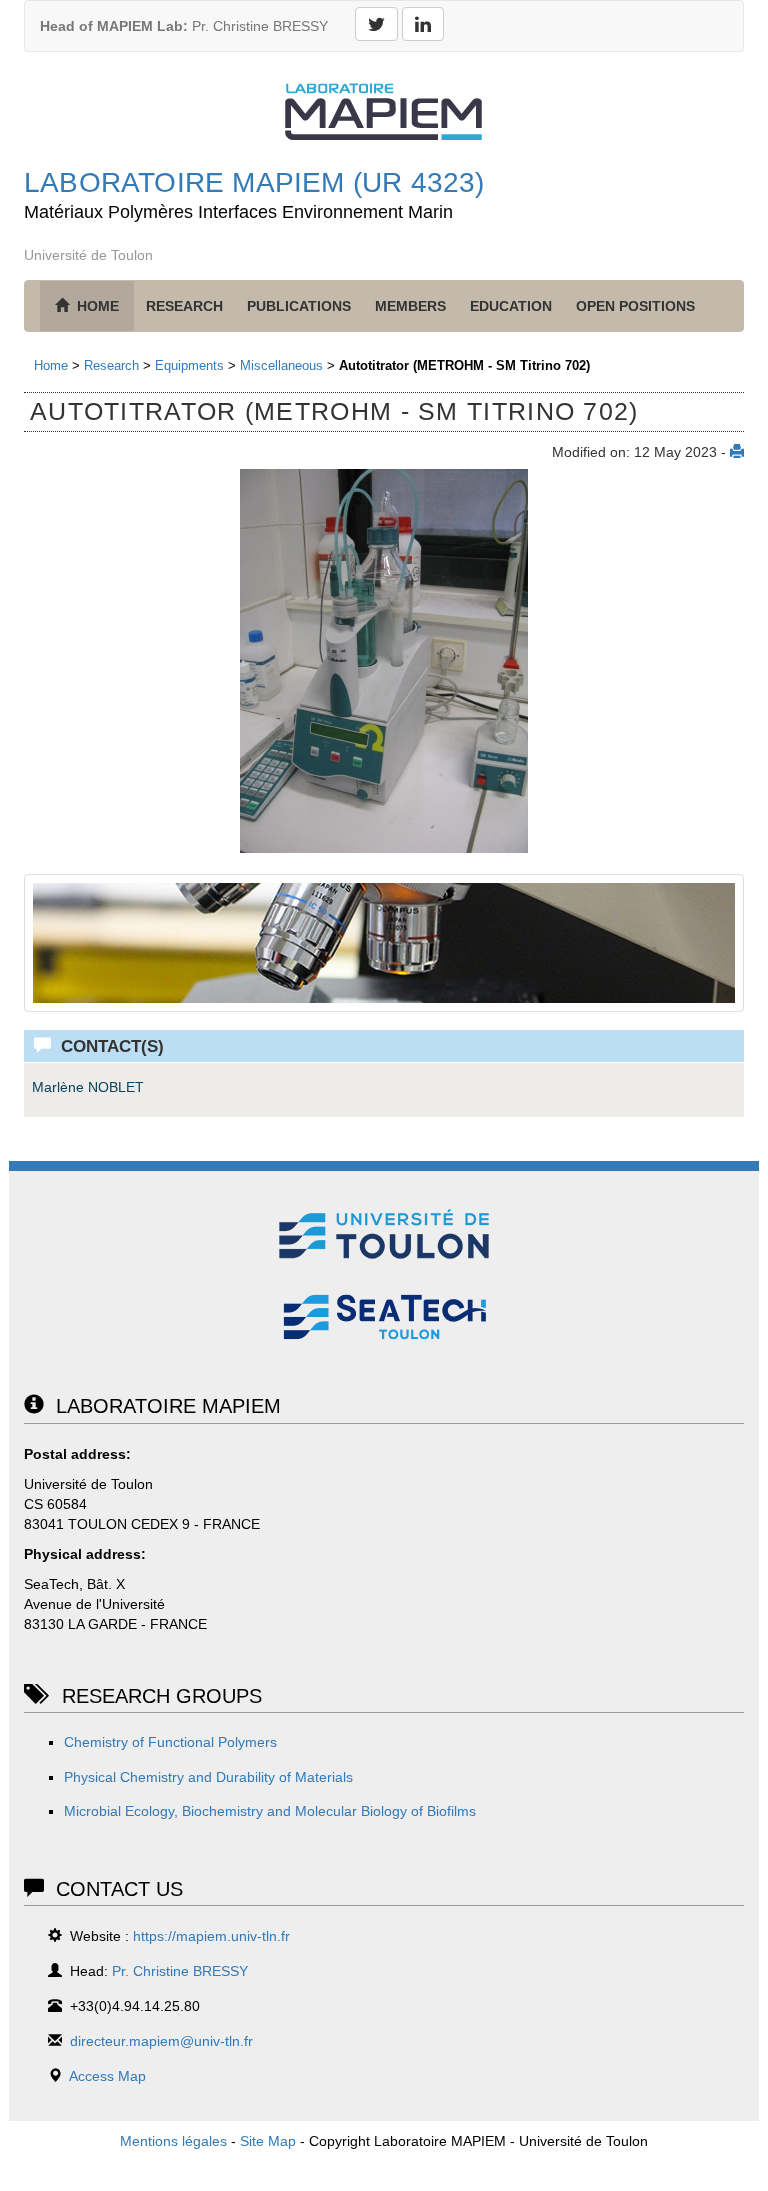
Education (511, 306)
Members (410, 306)
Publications (299, 306)
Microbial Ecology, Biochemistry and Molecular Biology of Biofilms (270, 1811)
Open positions (635, 306)
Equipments (189, 365)
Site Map (268, 2141)
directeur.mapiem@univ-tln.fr (161, 2041)
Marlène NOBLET (88, 1087)
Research (184, 306)
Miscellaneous (281, 365)
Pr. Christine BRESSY (184, 26)
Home (51, 365)
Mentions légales (173, 2141)
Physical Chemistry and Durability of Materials (208, 1777)
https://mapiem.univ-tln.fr (211, 1936)
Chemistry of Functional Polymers (170, 1742)
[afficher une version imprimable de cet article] (737, 452)
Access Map (107, 2076)
